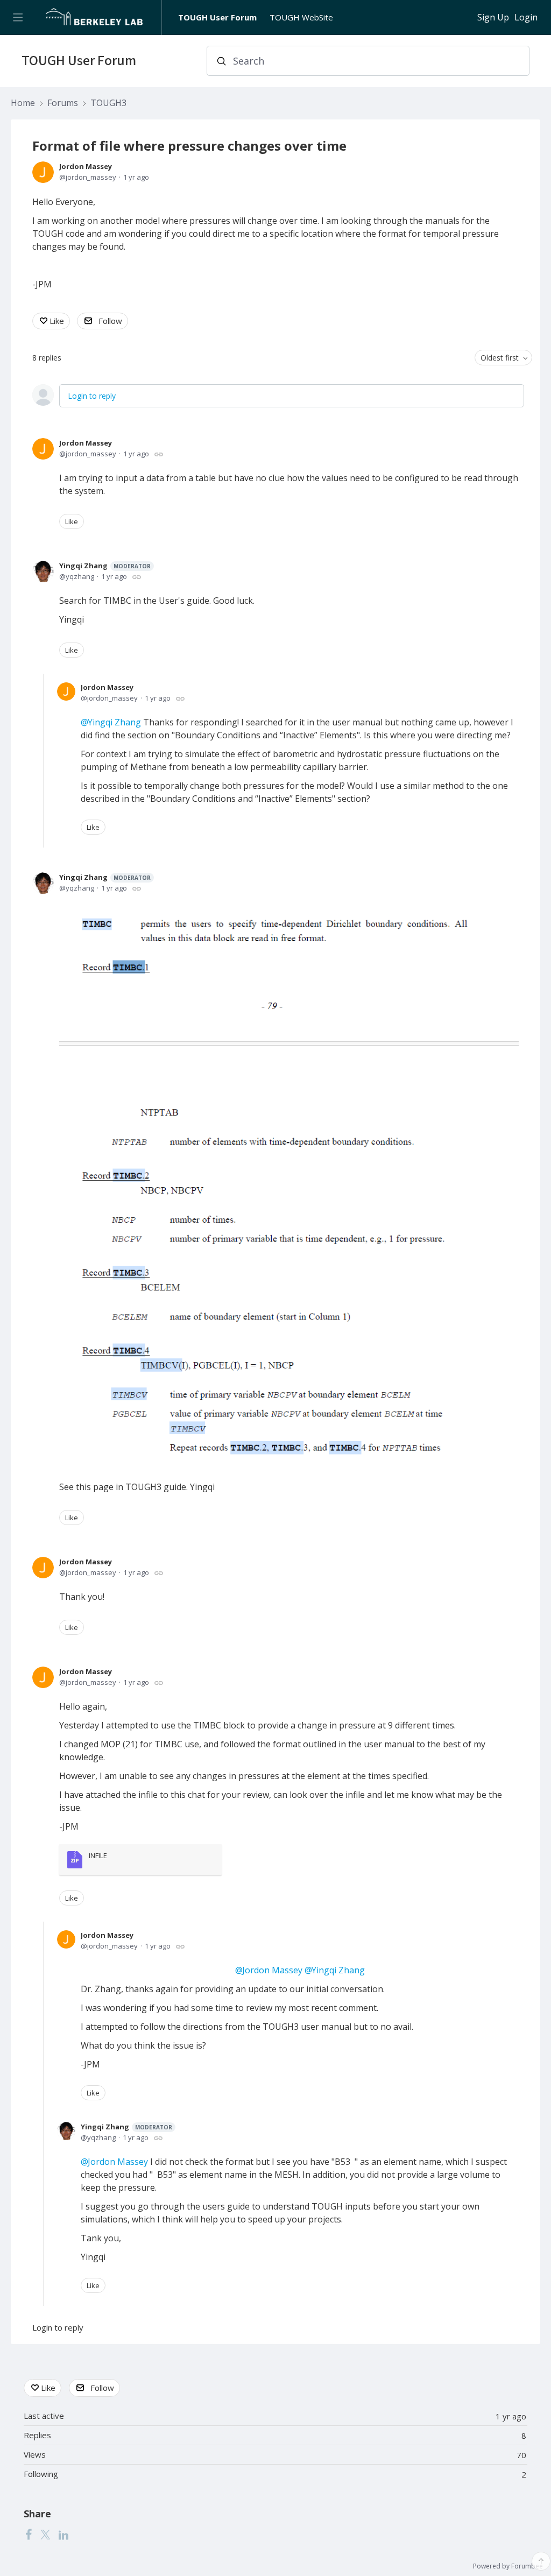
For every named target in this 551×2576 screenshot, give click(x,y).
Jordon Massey (86, 166)
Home (23, 103)
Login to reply (92, 396)
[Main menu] (17, 17)
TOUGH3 (108, 103)
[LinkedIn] (63, 2535)
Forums (63, 103)
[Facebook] (29, 2535)
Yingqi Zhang (105, 566)
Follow (110, 321)
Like (57, 321)
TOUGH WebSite (301, 17)
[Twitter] (45, 2535)
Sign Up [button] (493, 18)
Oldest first (500, 358)
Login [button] (526, 18)
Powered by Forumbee (508, 2567)
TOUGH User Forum (217, 17)
